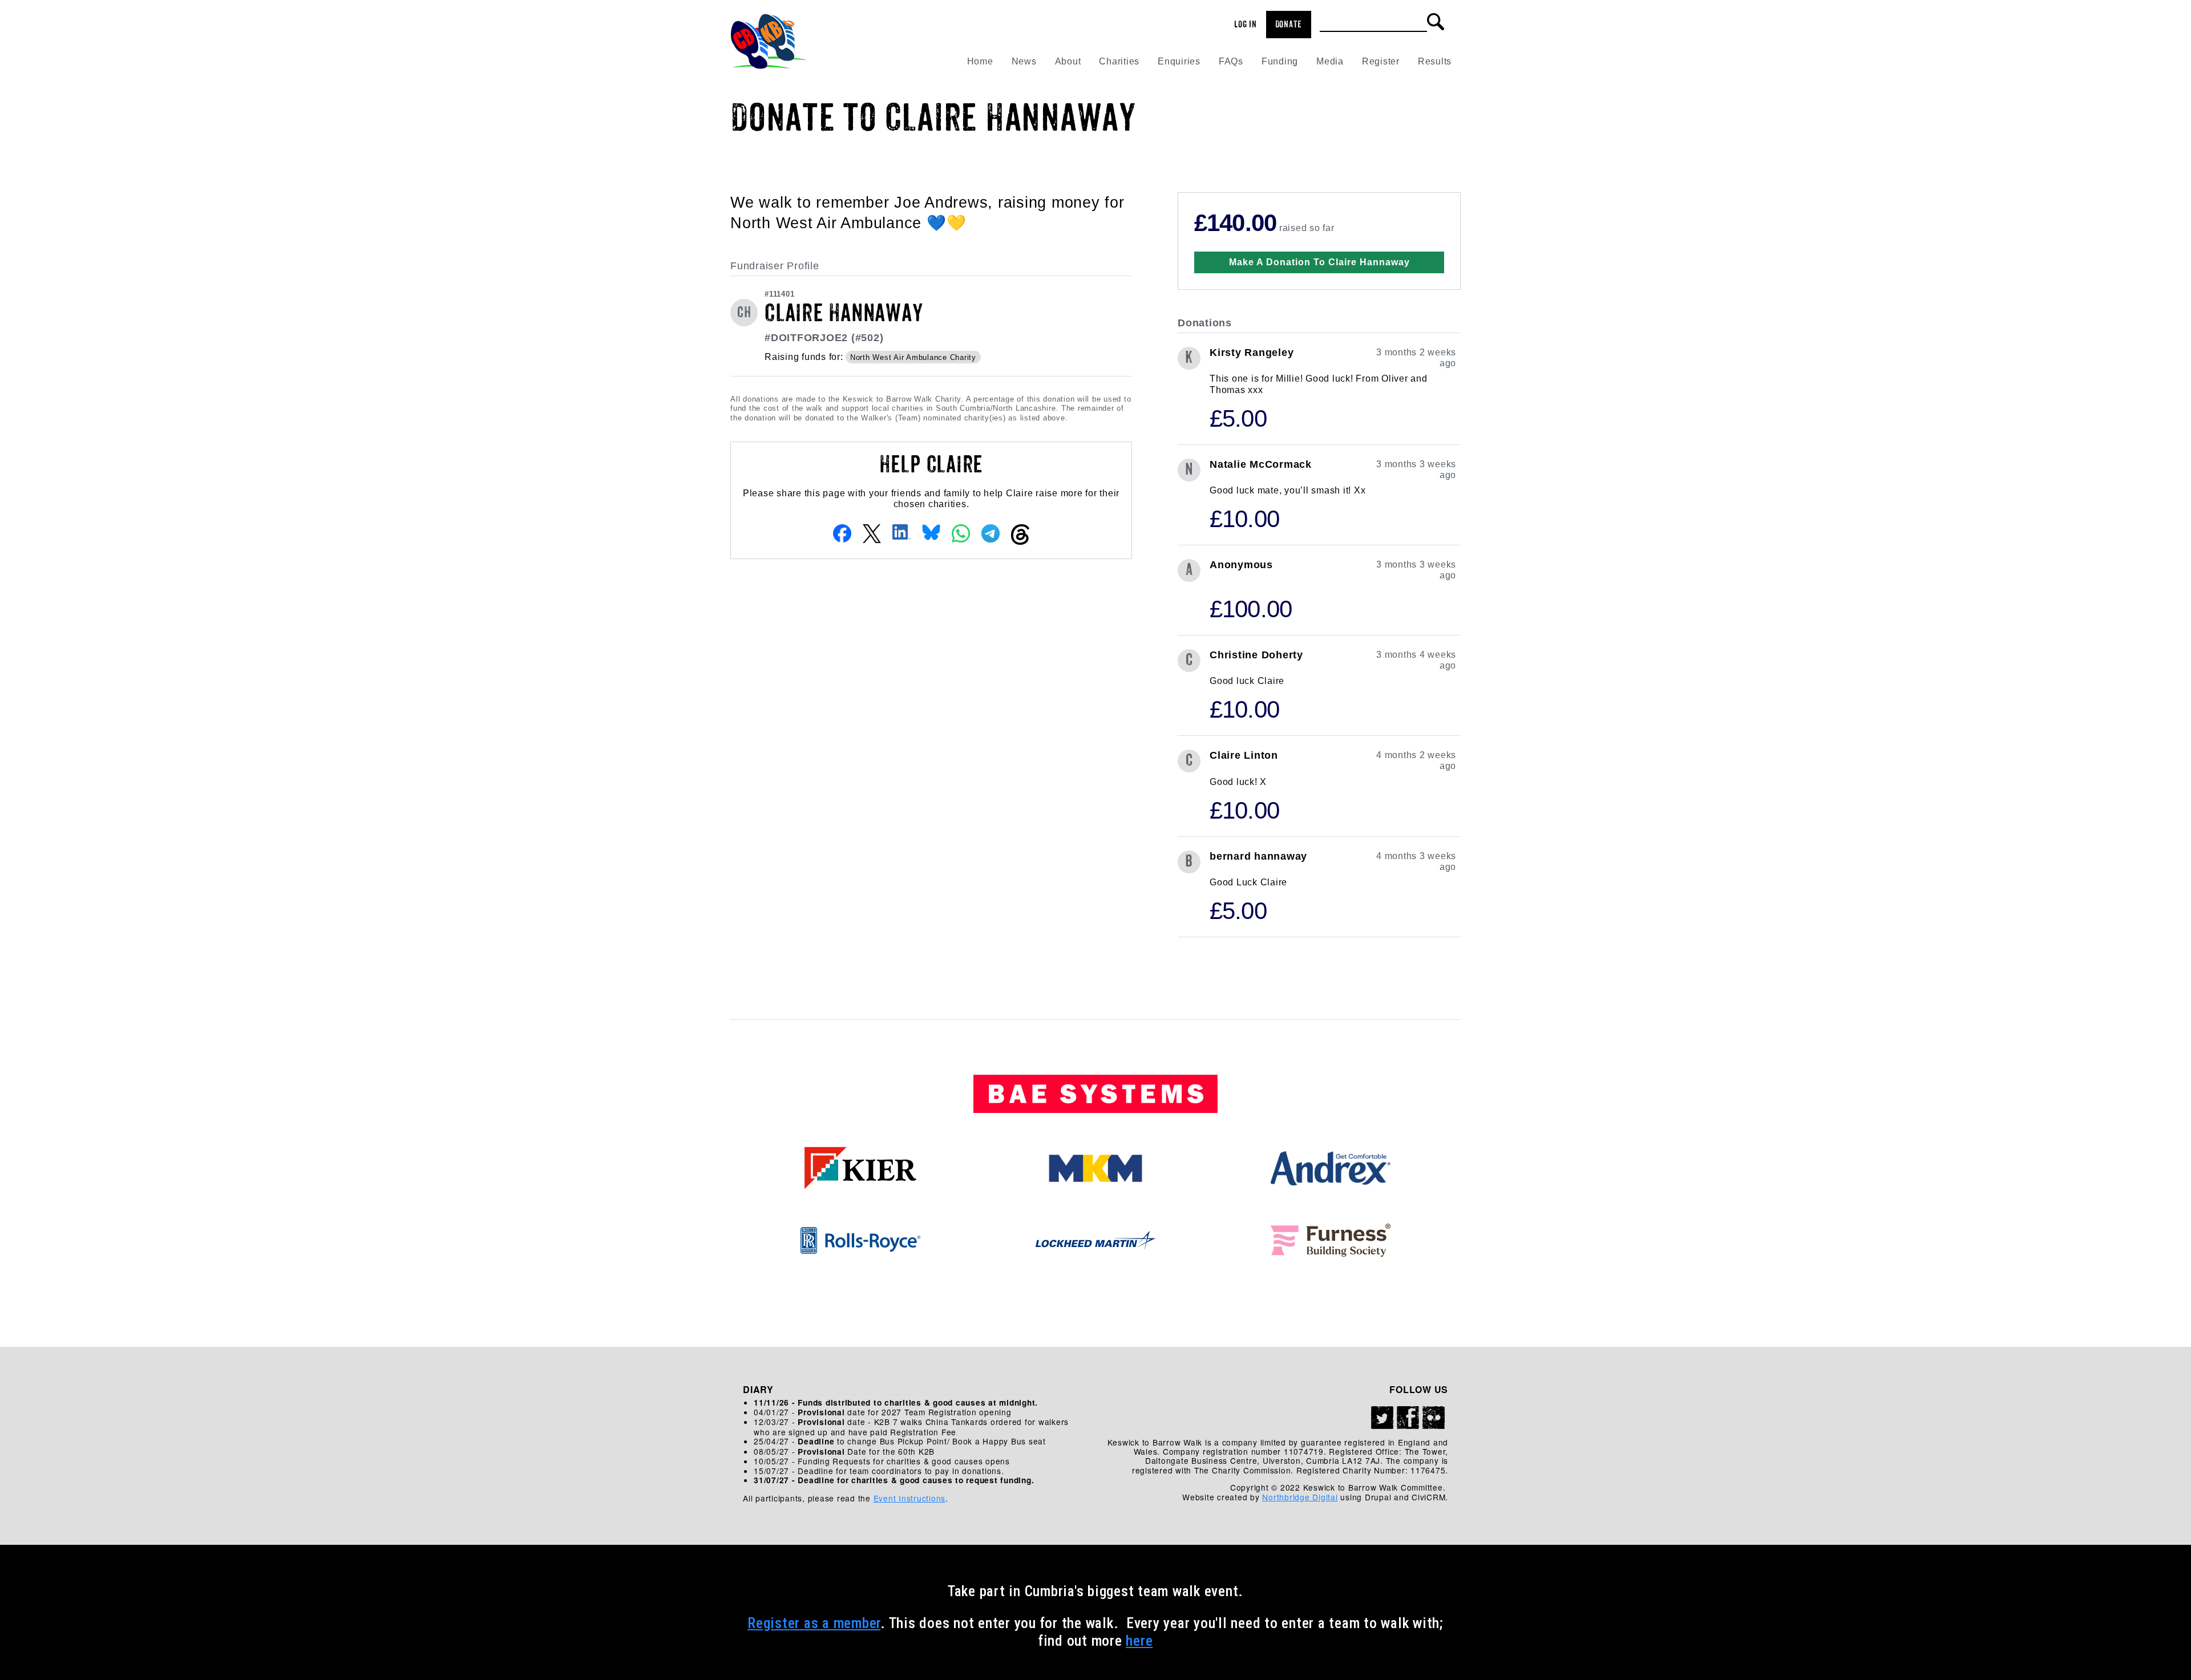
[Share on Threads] (1020, 534)
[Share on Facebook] (842, 533)
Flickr (1434, 1418)
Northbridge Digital (1300, 1497)
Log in (1246, 25)
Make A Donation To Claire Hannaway (1319, 262)
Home (980, 61)
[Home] (769, 38)
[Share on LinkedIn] (902, 531)
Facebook (1408, 1418)
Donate (1289, 25)
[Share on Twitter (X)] (872, 533)
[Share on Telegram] (991, 533)
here (1139, 1641)
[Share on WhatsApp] (961, 533)
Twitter (1382, 1418)
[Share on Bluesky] (931, 531)
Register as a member (814, 1623)
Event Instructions (910, 1498)
